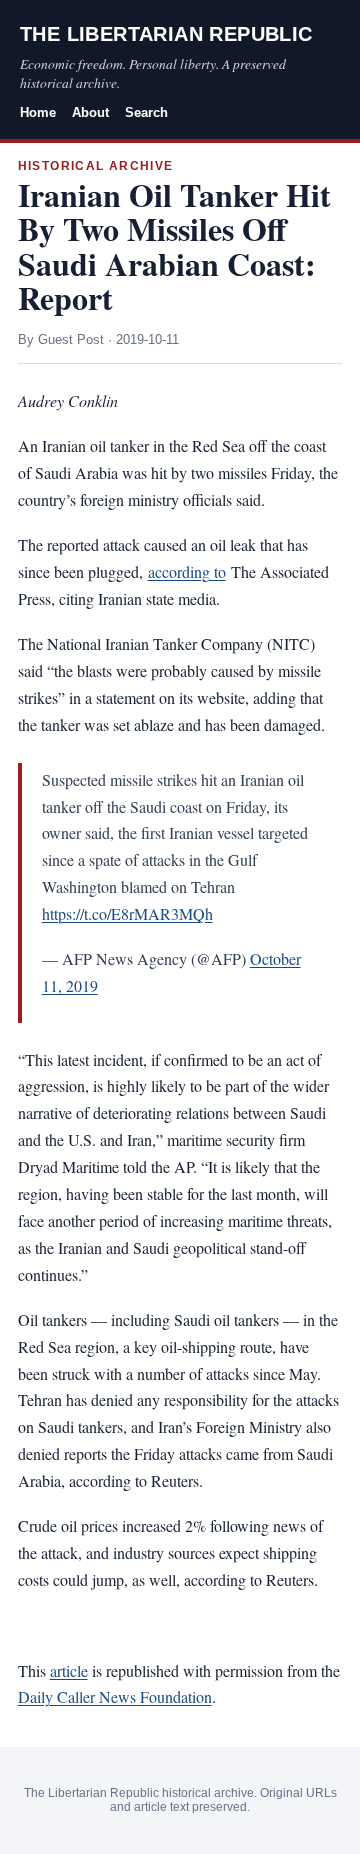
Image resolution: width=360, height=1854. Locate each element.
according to (187, 571)
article (69, 1670)
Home (38, 112)
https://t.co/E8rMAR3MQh (127, 913)
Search (146, 112)
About (90, 112)
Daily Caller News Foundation (115, 1696)
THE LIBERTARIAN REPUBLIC (166, 34)
